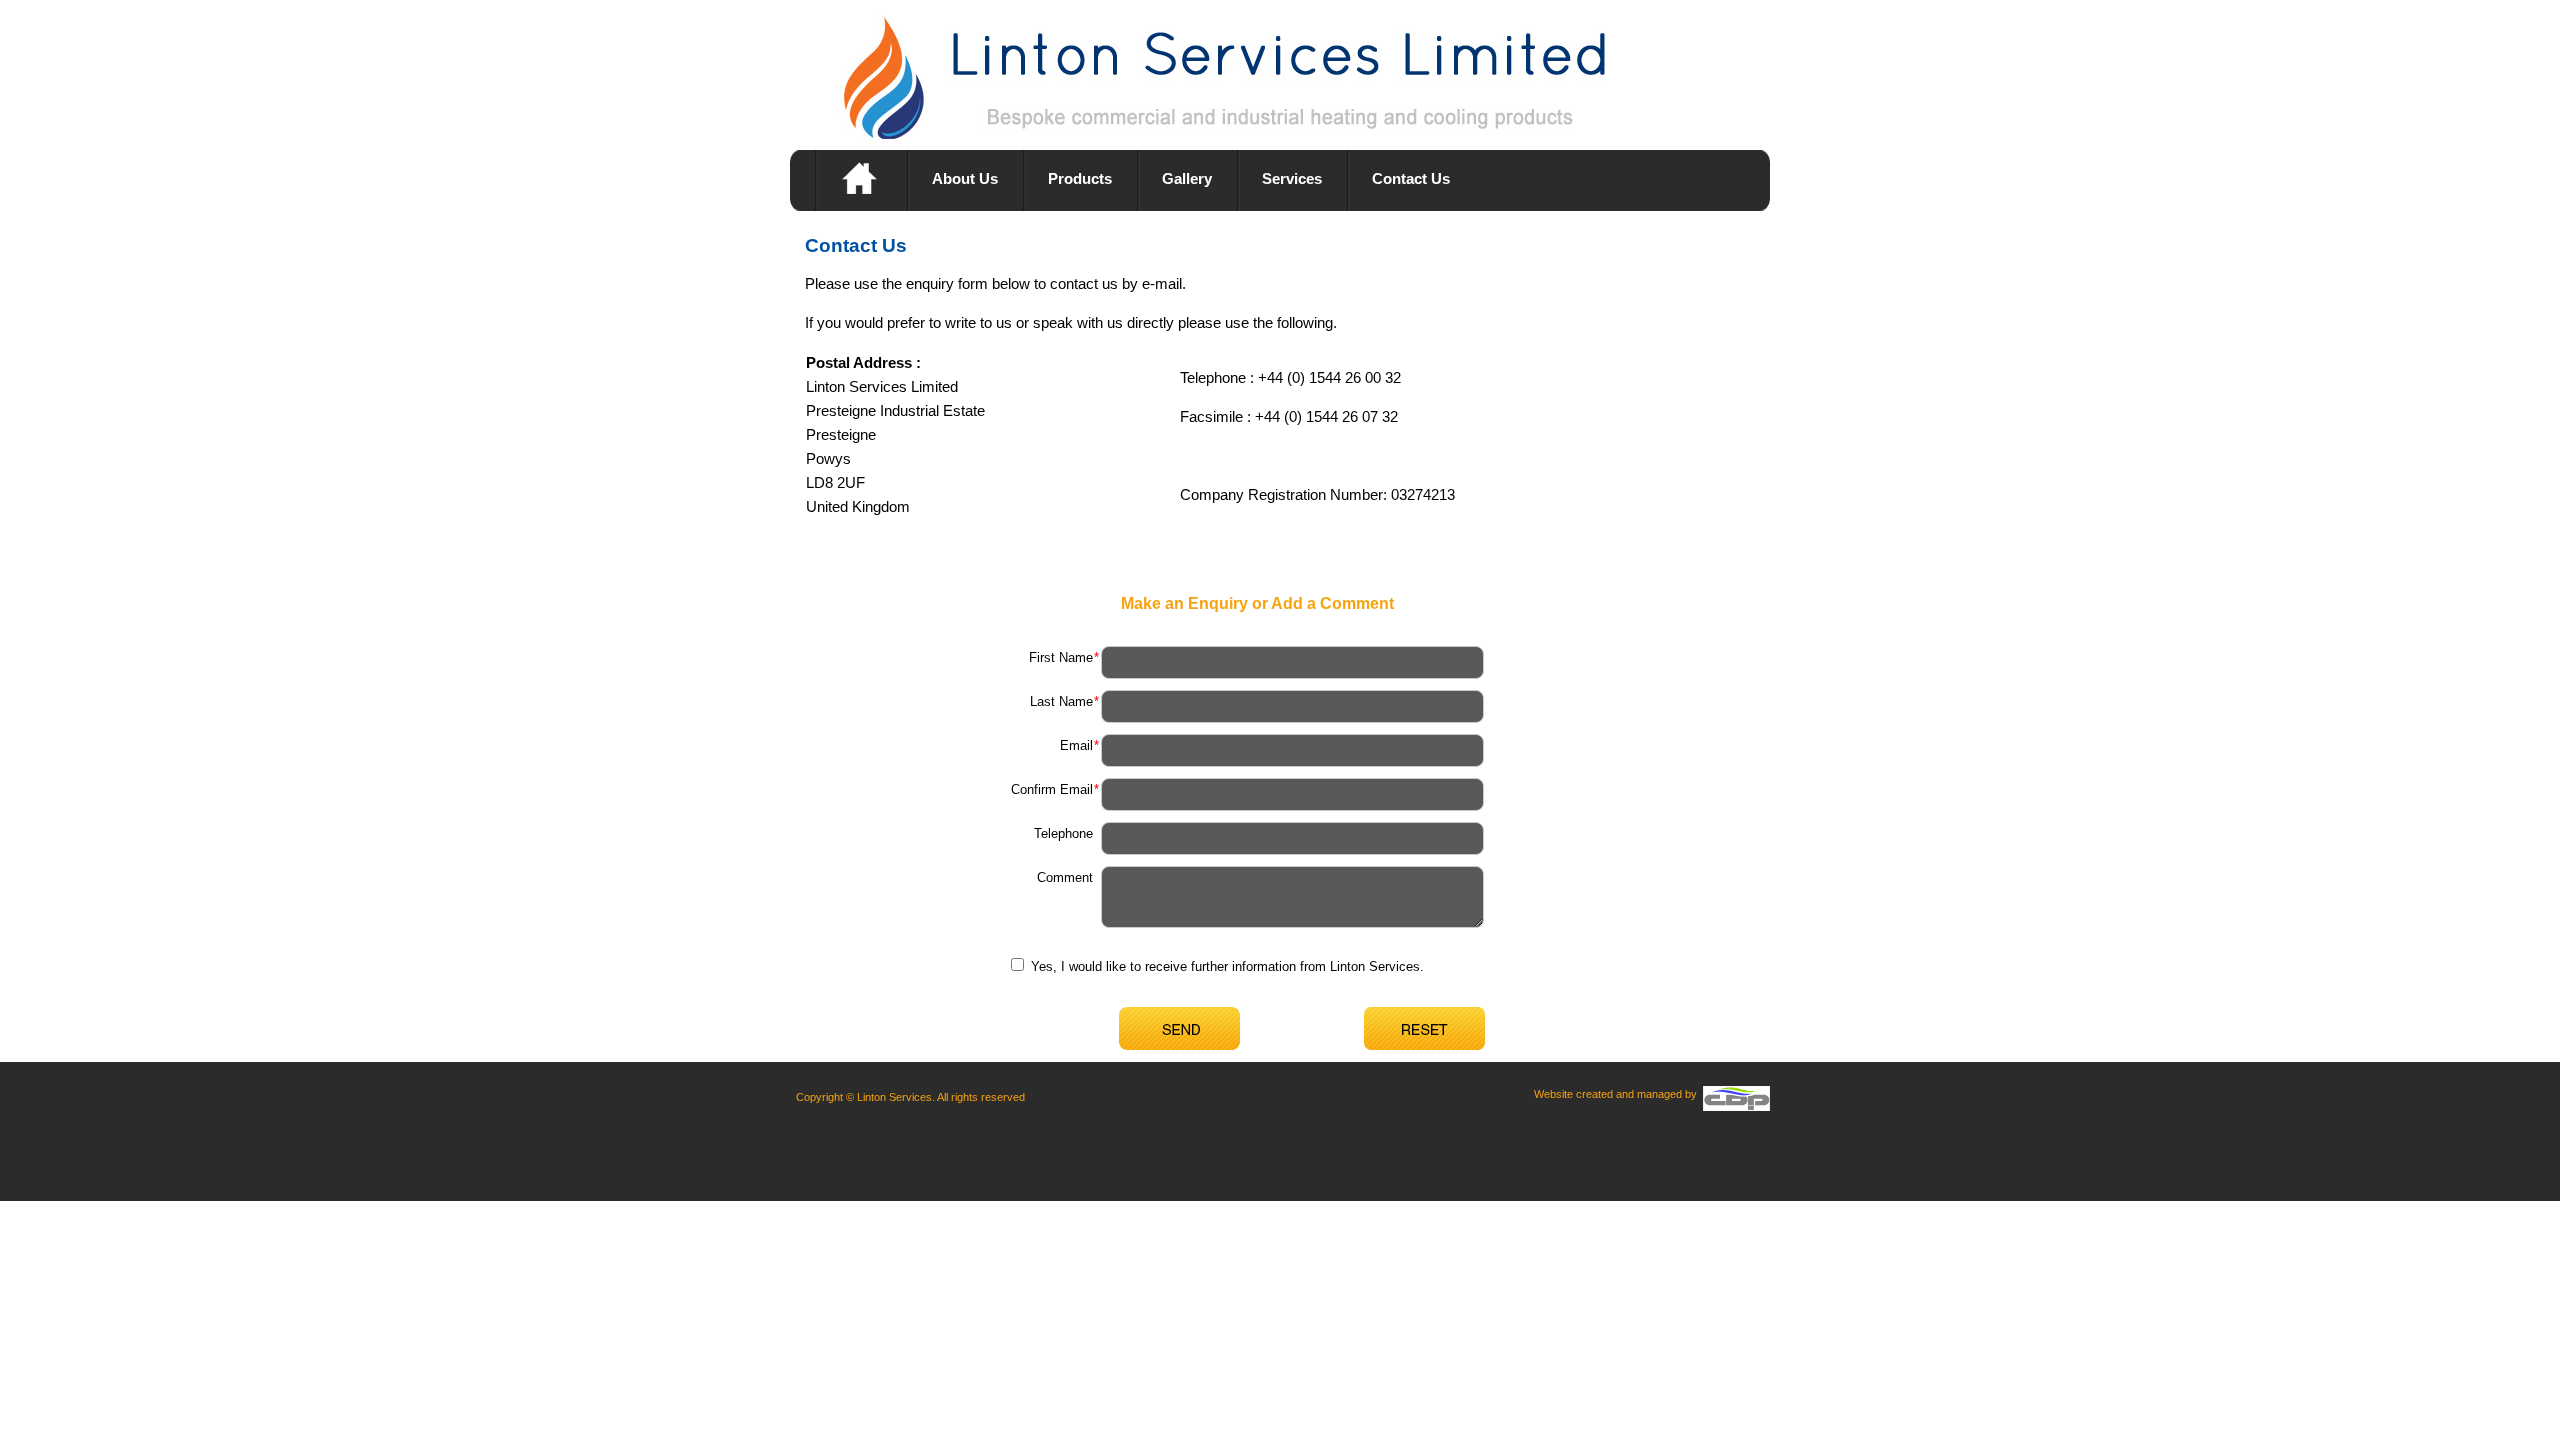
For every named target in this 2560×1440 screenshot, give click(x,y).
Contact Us (1411, 178)
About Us (965, 178)
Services (1292, 178)
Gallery (1187, 178)
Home (861, 179)
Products (1080, 178)
